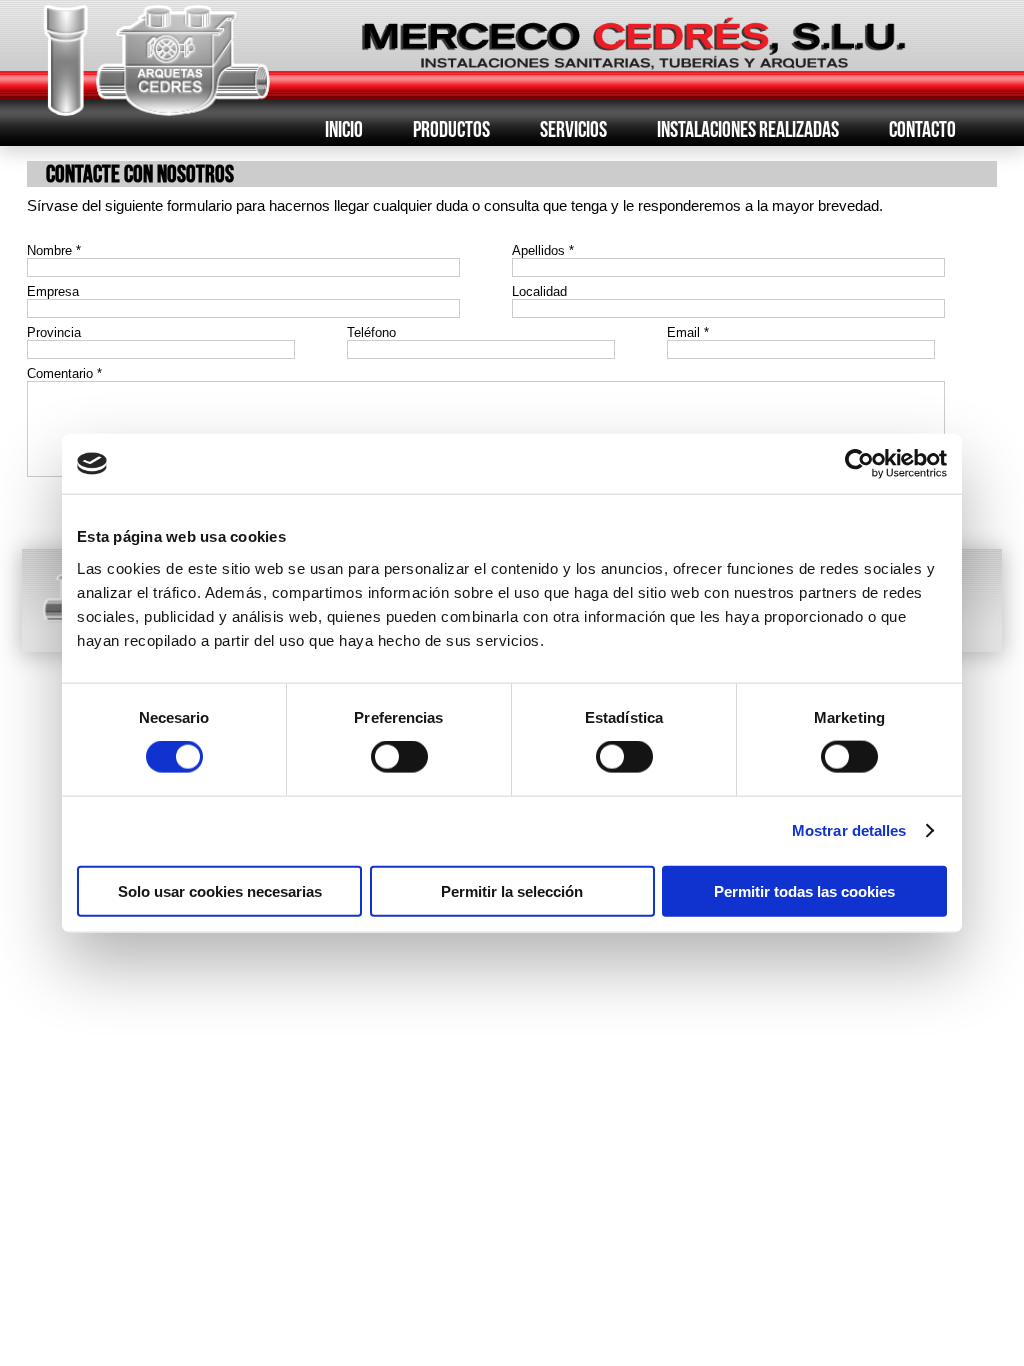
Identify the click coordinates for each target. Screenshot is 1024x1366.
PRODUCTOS (451, 129)
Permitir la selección (512, 890)
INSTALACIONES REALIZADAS (748, 129)
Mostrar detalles (849, 830)
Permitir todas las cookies (804, 890)
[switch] (399, 757)
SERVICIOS (573, 129)
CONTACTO (922, 129)
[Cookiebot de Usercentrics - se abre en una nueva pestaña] (859, 464)
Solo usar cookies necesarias (220, 890)
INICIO (344, 129)
